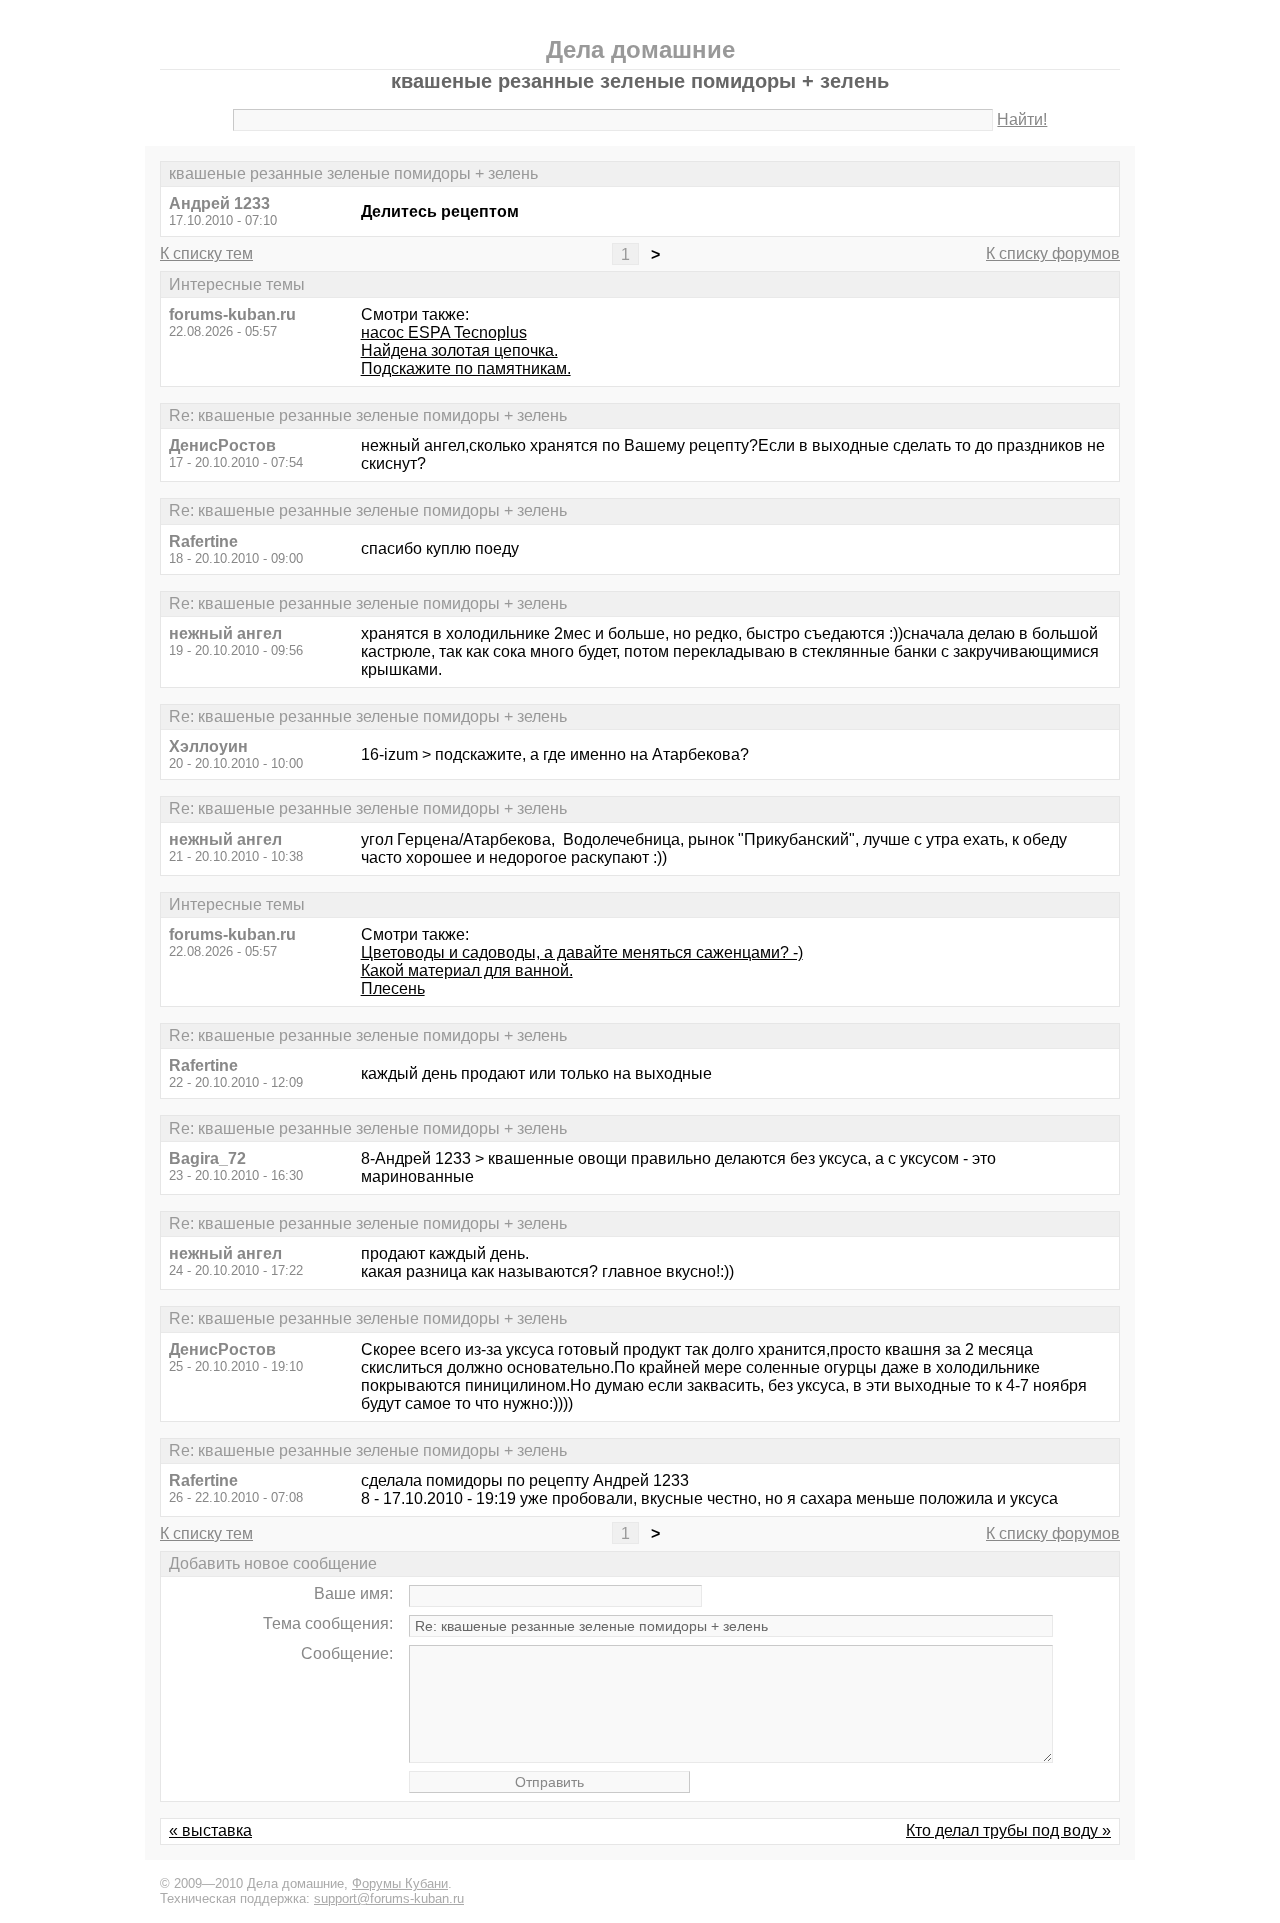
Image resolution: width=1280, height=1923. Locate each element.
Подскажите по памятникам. (466, 368)
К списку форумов (1053, 253)
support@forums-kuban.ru (389, 1898)
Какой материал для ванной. (467, 970)
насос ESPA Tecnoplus (444, 332)
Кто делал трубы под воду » (1008, 1830)
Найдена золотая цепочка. (459, 350)
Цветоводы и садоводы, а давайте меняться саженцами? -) (582, 952)
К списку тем (206, 253)
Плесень (393, 988)
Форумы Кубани (400, 1883)
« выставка (210, 1830)
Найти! (1022, 119)
